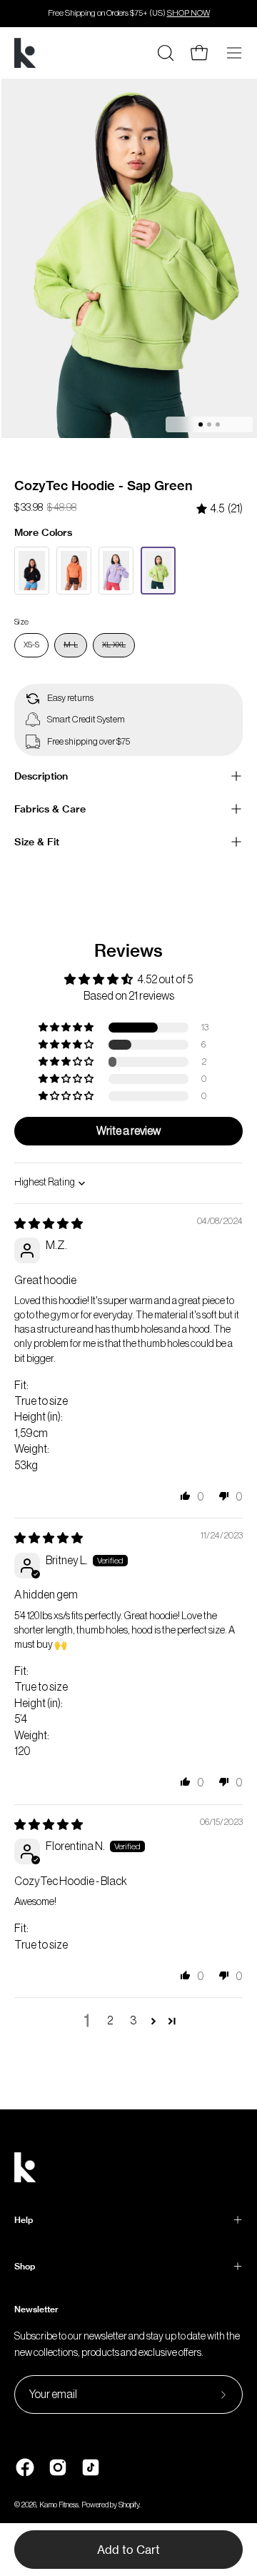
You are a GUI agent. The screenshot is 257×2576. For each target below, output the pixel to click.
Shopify (129, 2505)
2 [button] (110, 2021)
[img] (220, 509)
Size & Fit (37, 842)
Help (24, 2220)
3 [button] (133, 2021)
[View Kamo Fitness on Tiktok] (91, 2467)
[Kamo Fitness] (25, 53)
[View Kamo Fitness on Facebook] (25, 2467)
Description (41, 776)
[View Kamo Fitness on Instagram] (58, 2467)
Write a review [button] (128, 1131)
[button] (67, 1028)
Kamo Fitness (59, 2505)
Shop (25, 2266)
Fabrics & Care (50, 809)
